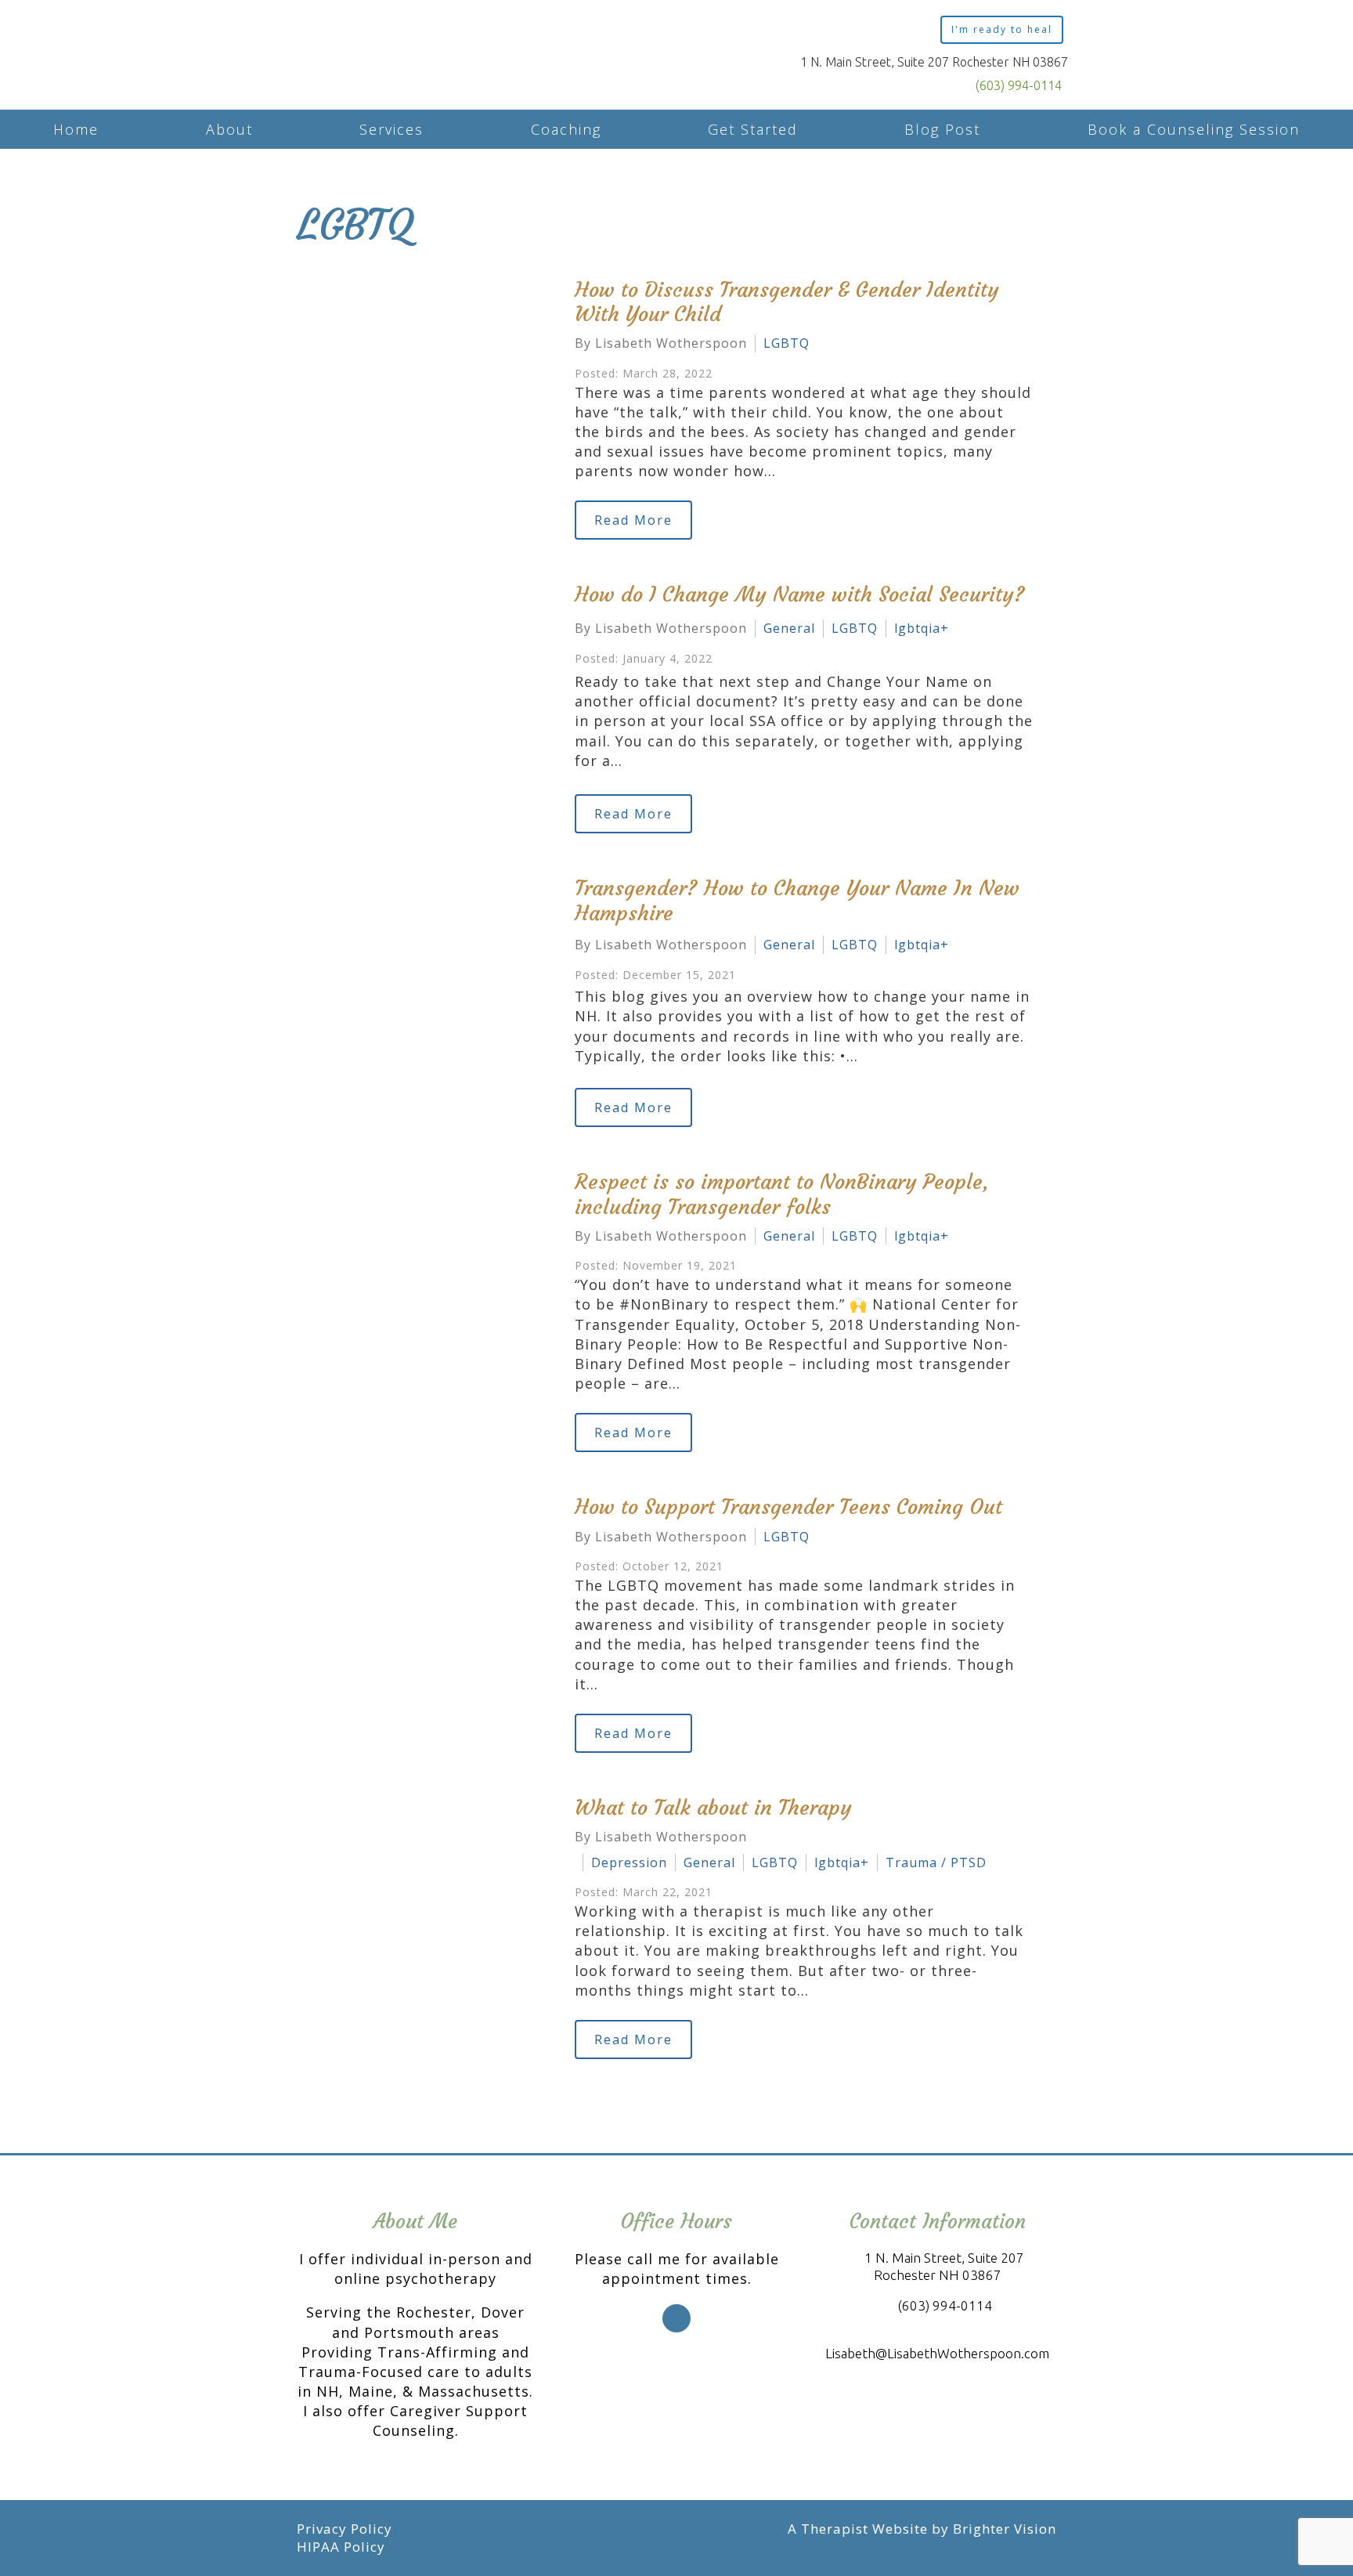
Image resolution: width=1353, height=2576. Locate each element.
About (229, 129)
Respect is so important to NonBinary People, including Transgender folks (782, 1194)
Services (391, 129)
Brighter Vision (1005, 2529)
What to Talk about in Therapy (713, 1808)
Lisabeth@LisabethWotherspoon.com (937, 2353)
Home (76, 129)
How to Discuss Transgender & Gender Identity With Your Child (787, 302)
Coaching (566, 129)
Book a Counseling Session (1194, 129)
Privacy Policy (345, 2529)
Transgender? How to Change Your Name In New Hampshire (797, 900)
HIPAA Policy (341, 2547)
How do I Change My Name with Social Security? (800, 594)
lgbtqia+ (922, 628)
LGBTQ (787, 343)
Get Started (753, 129)
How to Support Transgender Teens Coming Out (788, 1507)
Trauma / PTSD (936, 1862)
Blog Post (942, 129)
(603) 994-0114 (1019, 85)
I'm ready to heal (1002, 29)
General (789, 628)
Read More (633, 520)
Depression (629, 1862)
